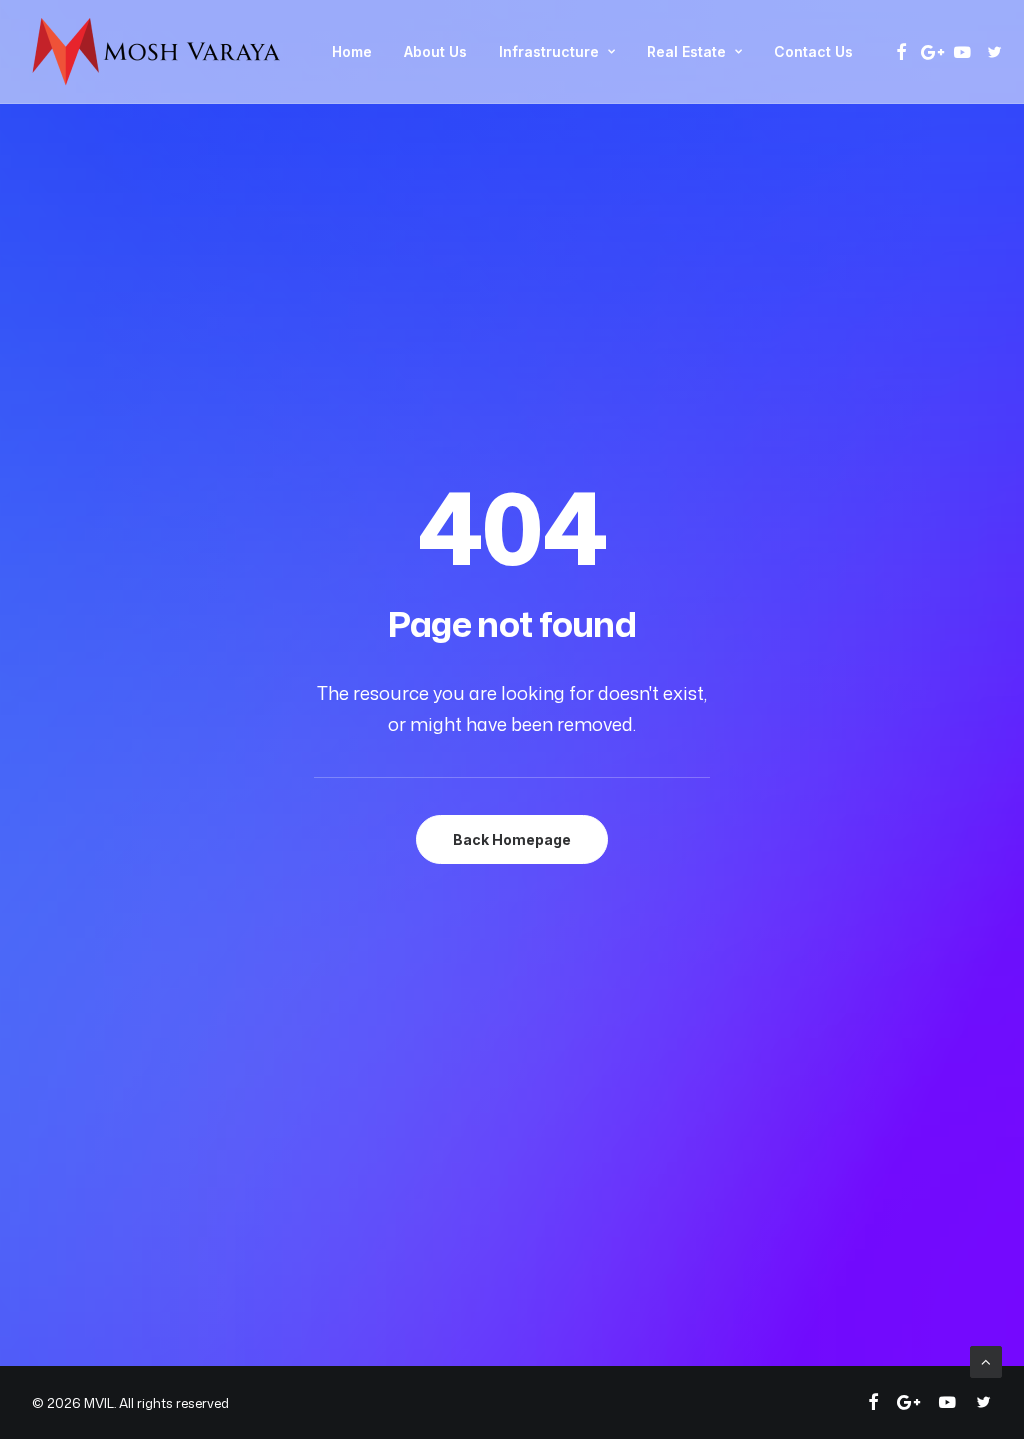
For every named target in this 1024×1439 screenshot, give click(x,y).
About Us (435, 51)
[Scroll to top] (986, 1360)
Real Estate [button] (686, 51)
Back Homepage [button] (512, 839)
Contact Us (813, 51)
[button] (901, 52)
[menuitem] (352, 52)
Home (352, 51)
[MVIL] (157, 52)
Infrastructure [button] (549, 51)
